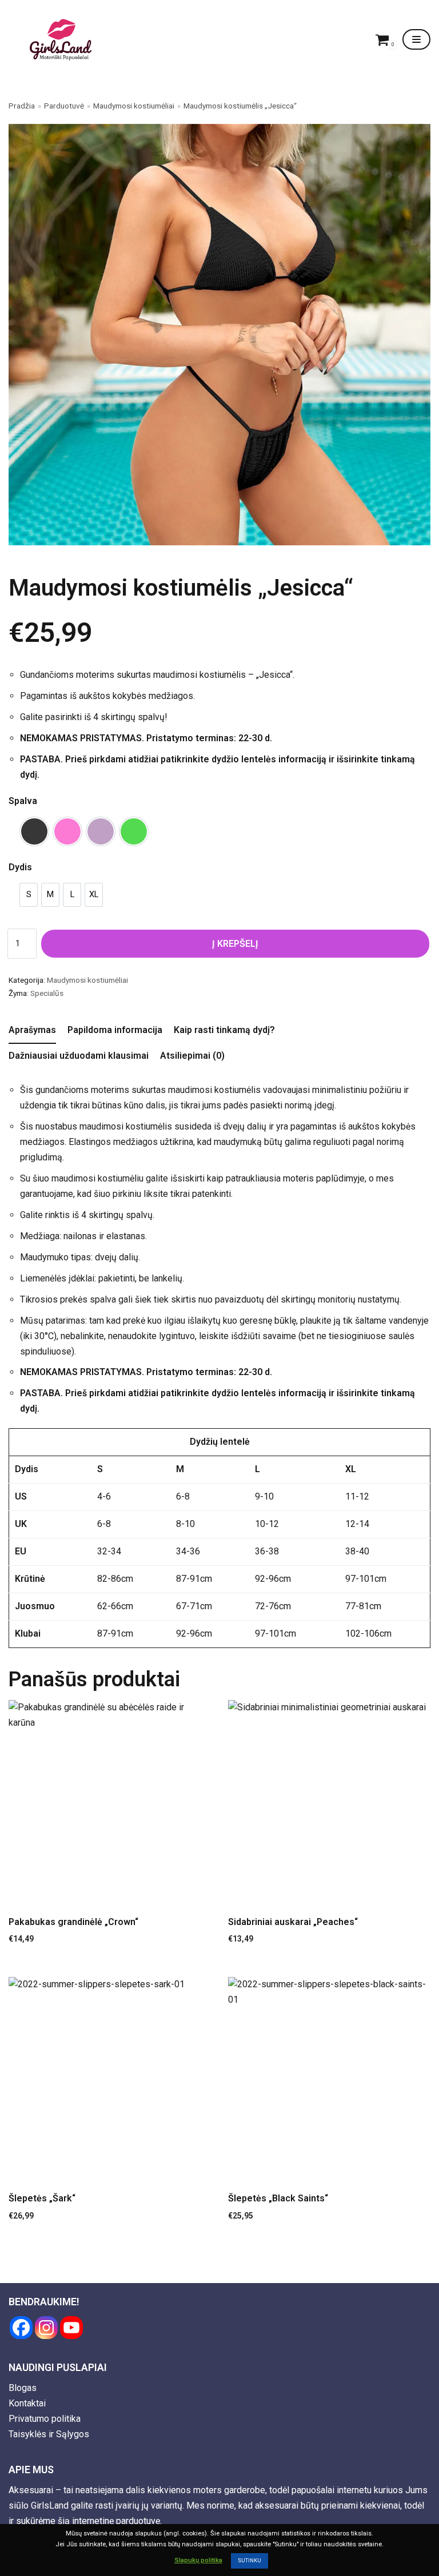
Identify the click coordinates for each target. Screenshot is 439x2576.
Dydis (20, 867)
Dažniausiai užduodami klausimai (79, 1056)
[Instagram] (46, 2328)
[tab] (32, 1031)
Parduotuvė (64, 106)
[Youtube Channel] (71, 2328)
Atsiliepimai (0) (192, 1056)
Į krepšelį (235, 944)
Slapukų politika (198, 2560)
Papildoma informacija (115, 1030)
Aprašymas (32, 1030)
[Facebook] (21, 2328)
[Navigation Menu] (416, 39)
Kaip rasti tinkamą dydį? (224, 1030)
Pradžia (22, 106)
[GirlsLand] (61, 40)
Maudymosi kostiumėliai (134, 106)
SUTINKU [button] (250, 2561)
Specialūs (47, 993)
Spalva (23, 801)
